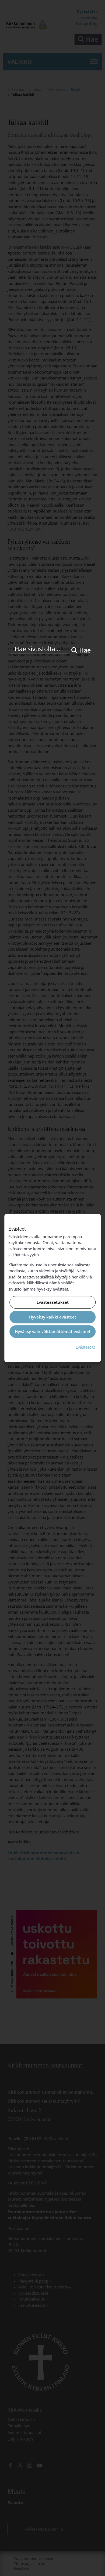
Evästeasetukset (53, 1302)
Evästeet (86, 1347)
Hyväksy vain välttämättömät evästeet (53, 1332)
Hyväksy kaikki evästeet (53, 1317)
